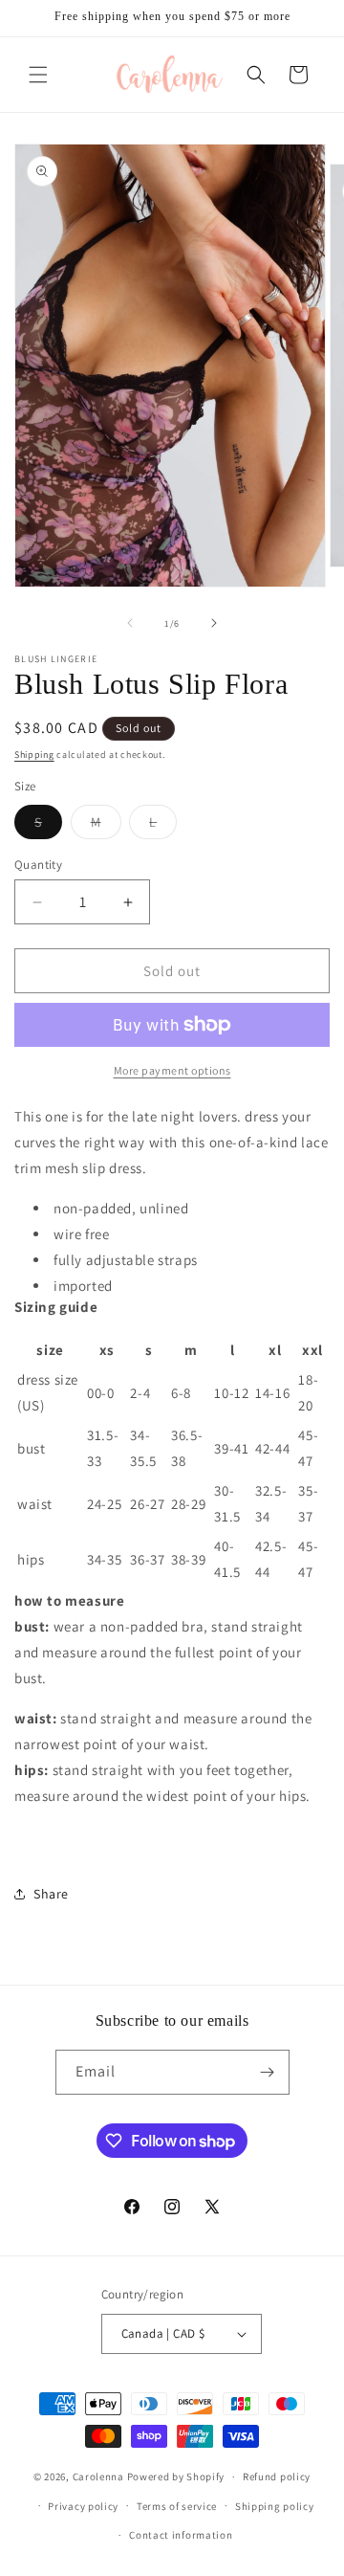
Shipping (34, 755)
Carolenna (98, 2476)
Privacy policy (83, 2506)
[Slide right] (214, 623)
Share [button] (51, 1894)
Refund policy (277, 2476)
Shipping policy (275, 2506)
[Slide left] (130, 623)
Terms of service (177, 2506)
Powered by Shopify (176, 2476)
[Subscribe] (268, 2072)
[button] (38, 75)
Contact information (181, 2535)
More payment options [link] (172, 1070)
